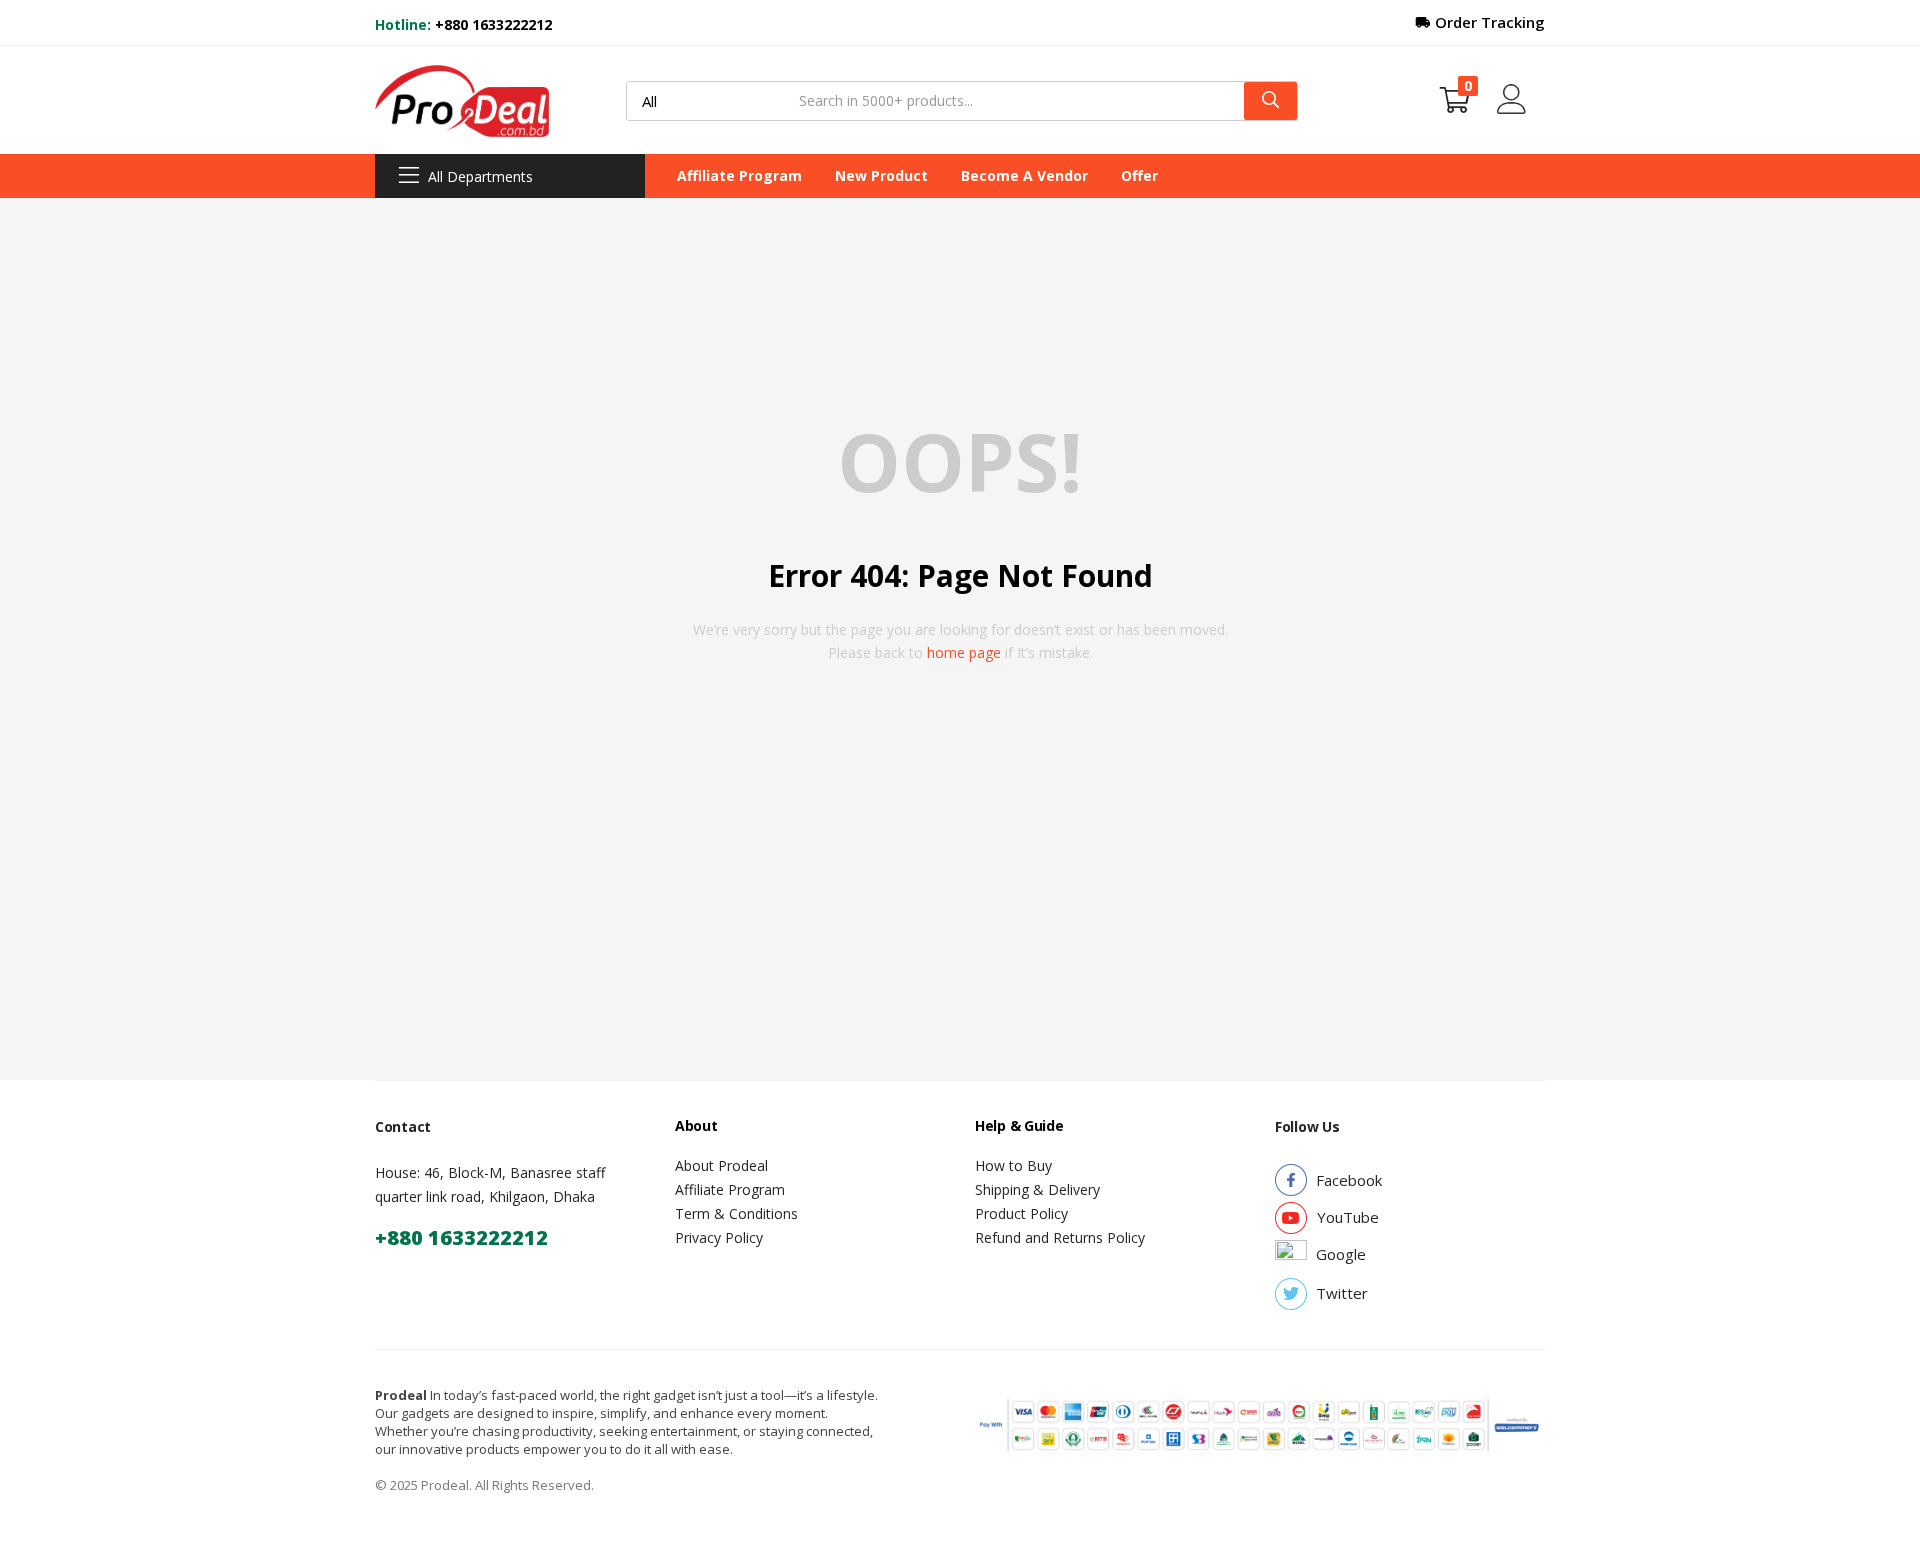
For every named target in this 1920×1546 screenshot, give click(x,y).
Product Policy (1021, 1213)
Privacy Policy (719, 1237)
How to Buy (1013, 1165)
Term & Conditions (736, 1213)
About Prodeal (721, 1165)
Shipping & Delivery (1037, 1189)
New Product (881, 175)
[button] (1455, 100)
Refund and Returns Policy (1060, 1237)
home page (964, 652)
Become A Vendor (1024, 175)
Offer (1139, 175)
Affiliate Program (739, 175)
